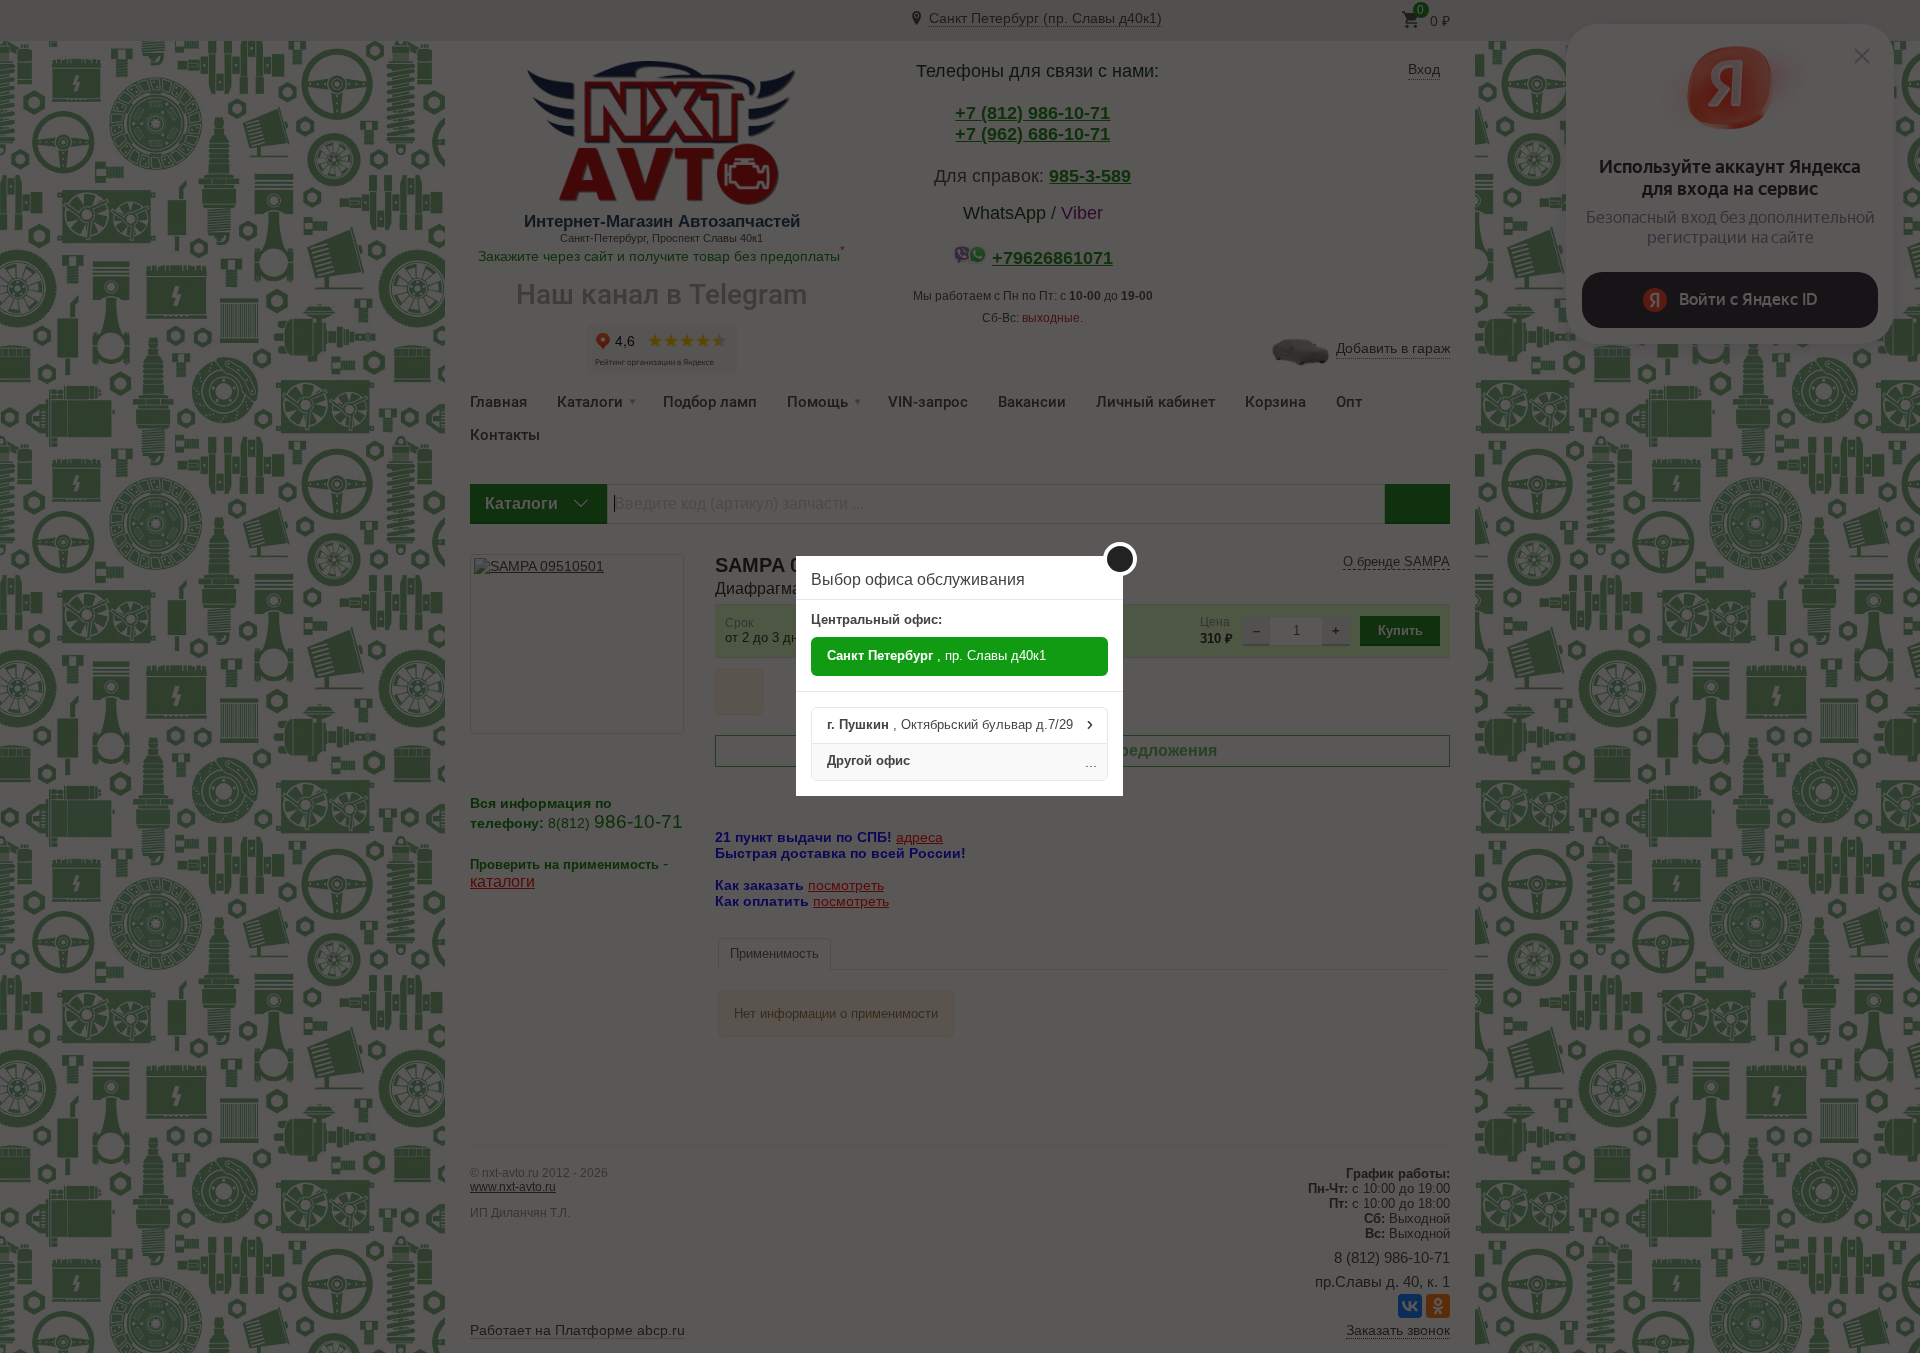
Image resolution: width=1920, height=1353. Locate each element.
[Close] (1120, 559)
